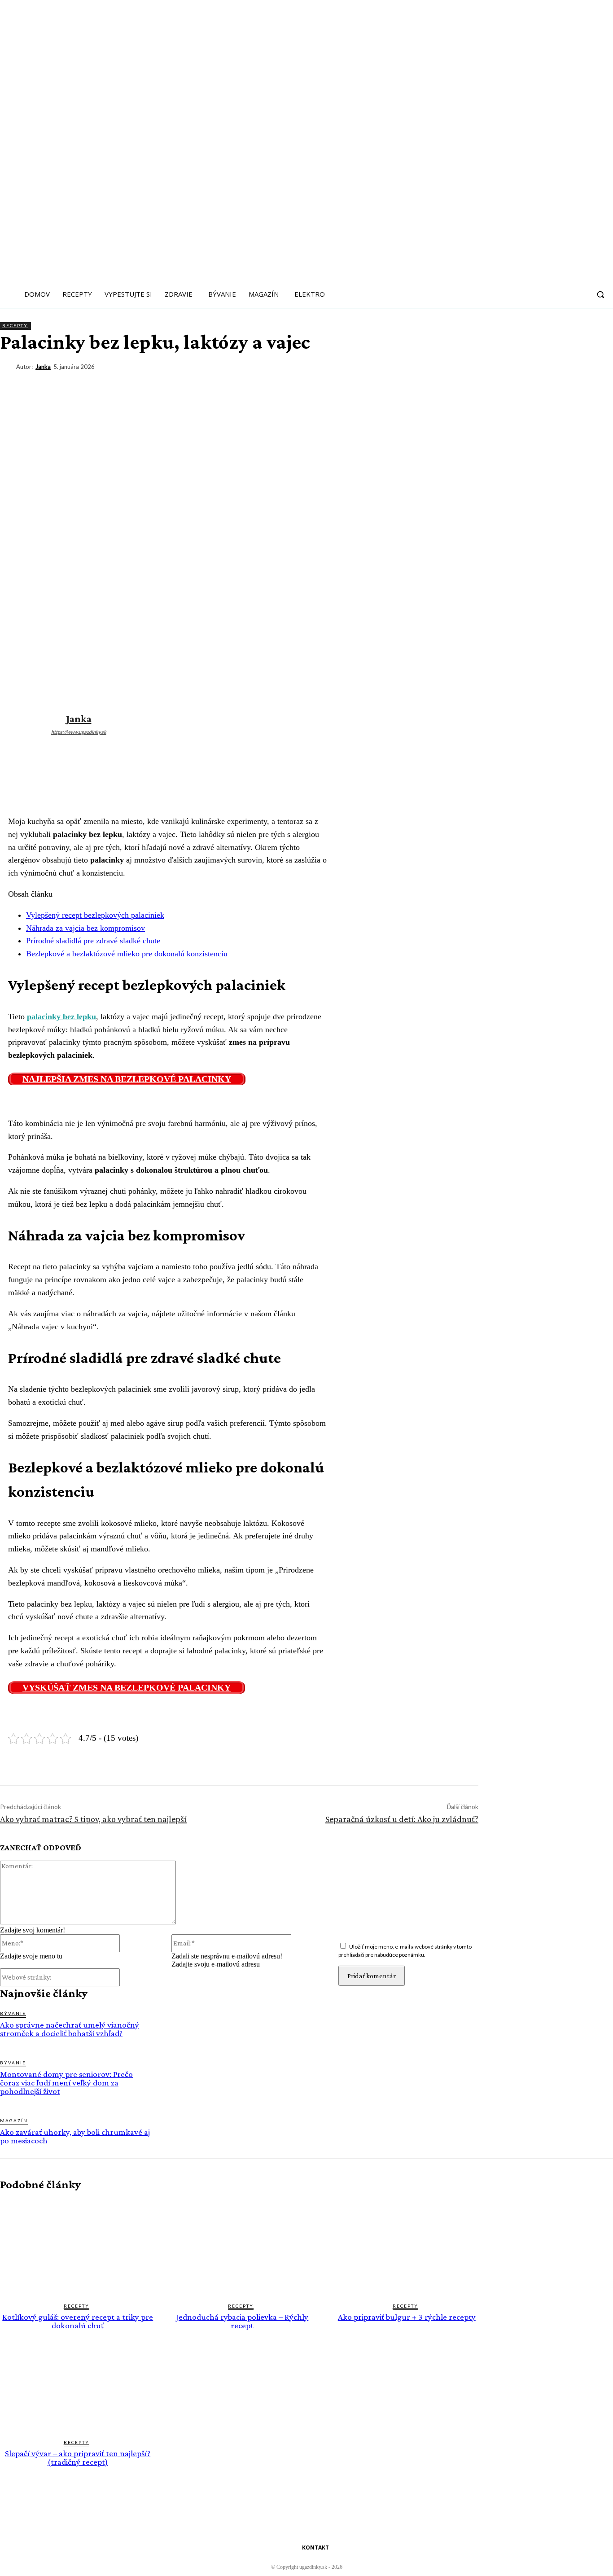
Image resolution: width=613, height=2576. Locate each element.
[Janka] (8, 367)
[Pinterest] (533, 384)
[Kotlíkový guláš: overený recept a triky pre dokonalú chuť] (78, 2247)
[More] (598, 384)
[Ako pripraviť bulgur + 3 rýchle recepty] (407, 2247)
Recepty (15, 325)
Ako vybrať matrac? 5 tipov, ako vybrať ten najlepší (93, 1819)
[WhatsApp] (565, 384)
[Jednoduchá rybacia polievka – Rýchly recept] (243, 2247)
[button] (600, 294)
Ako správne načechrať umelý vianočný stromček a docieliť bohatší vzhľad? (70, 2029)
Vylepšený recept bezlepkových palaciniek (95, 915)
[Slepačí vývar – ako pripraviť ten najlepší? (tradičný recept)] (78, 2384)
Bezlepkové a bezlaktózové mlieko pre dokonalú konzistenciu (127, 954)
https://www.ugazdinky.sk (79, 732)
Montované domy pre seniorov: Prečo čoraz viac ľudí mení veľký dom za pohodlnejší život (66, 2083)
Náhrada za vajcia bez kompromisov (85, 928)
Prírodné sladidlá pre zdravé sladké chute (93, 941)
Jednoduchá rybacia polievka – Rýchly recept (242, 2321)
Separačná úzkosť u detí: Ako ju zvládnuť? (402, 1819)
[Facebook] (468, 384)
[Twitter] (500, 384)
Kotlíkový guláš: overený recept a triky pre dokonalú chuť (78, 2321)
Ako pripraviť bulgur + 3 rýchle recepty (407, 2317)
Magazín (14, 2120)
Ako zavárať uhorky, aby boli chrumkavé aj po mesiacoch (75, 2136)
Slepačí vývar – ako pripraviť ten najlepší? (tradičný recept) (78, 2458)
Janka (43, 367)
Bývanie (13, 2013)
